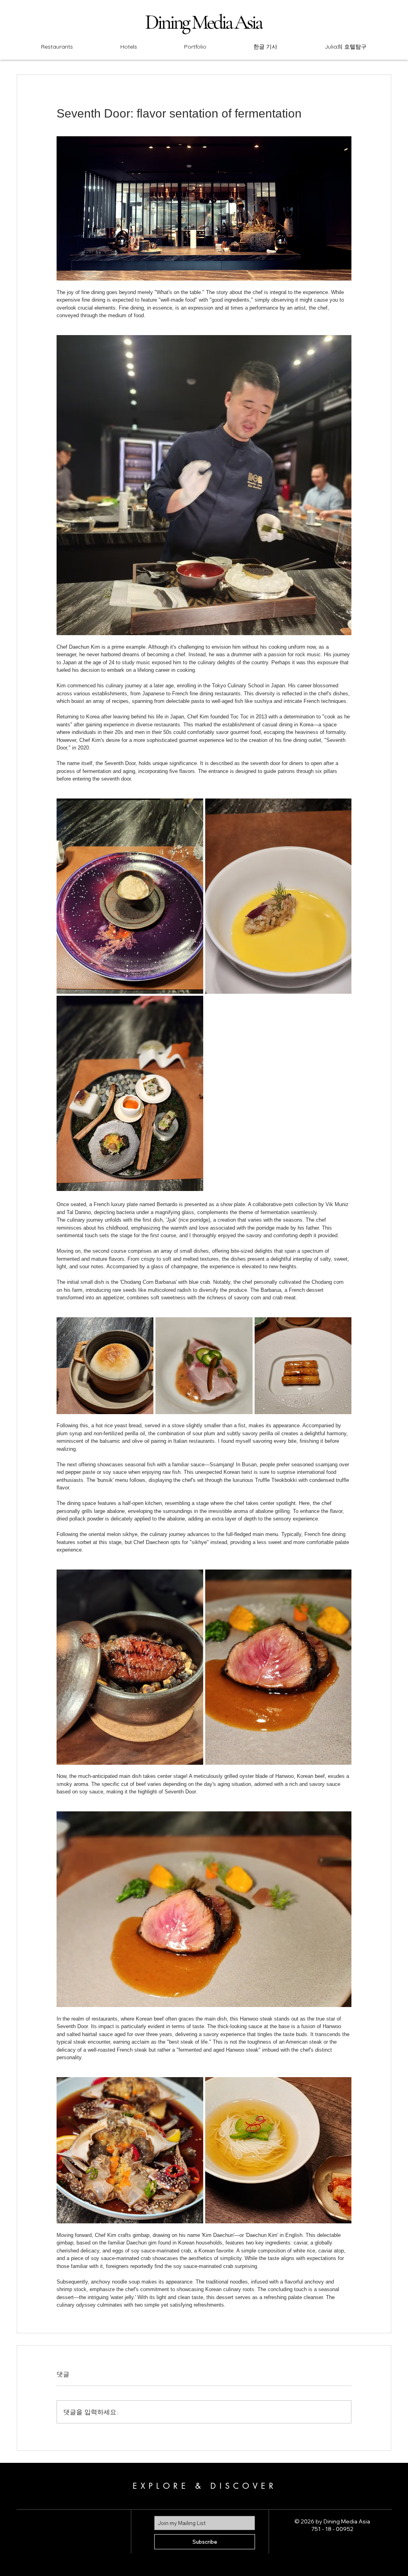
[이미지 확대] (130, 896)
